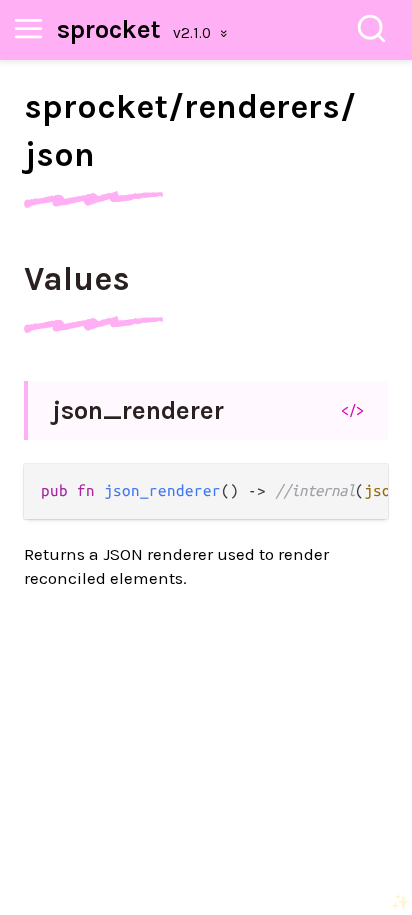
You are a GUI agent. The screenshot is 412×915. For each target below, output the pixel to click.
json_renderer (138, 410)
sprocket (109, 29)
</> (352, 410)
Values (77, 279)
